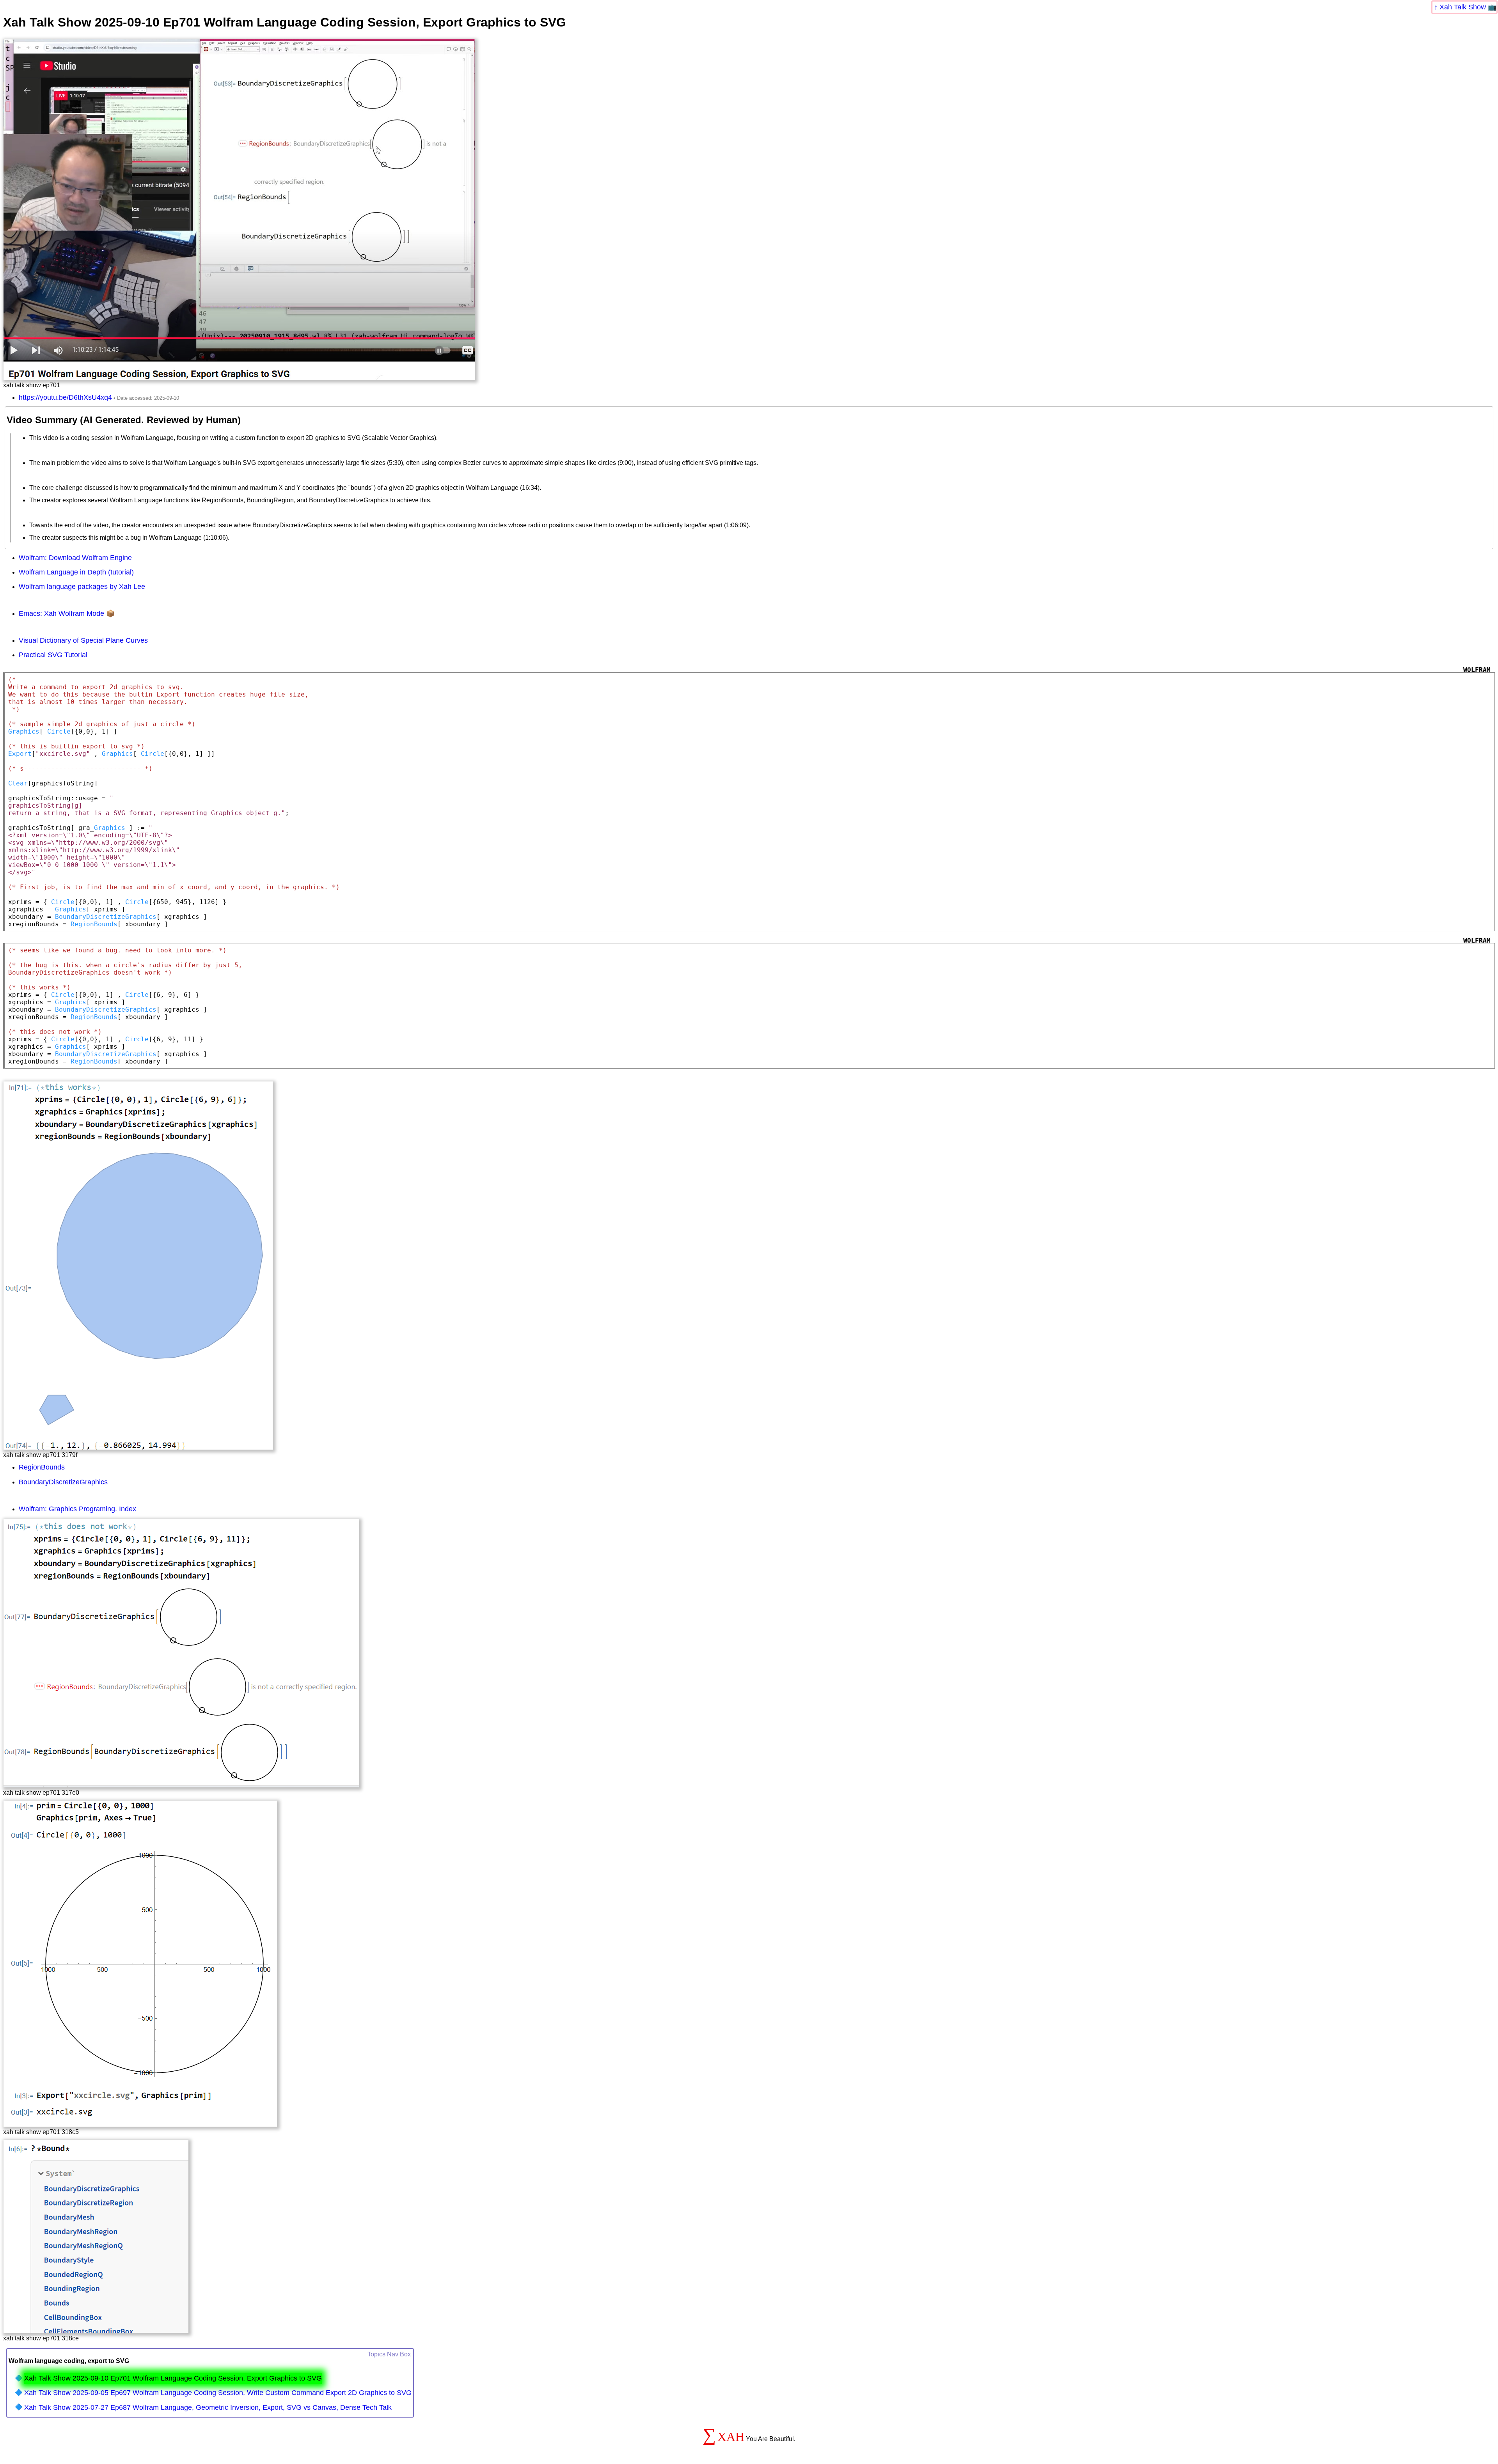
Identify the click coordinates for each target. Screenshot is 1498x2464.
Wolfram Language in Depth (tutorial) (76, 572)
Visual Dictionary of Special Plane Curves (83, 640)
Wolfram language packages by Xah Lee (82, 587)
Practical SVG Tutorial (53, 655)
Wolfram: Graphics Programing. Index (77, 1509)
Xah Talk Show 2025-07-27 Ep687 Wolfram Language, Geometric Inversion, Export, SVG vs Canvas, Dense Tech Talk (208, 2407)
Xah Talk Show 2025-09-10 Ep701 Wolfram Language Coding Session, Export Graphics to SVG (173, 2378)
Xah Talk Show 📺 (1468, 7)
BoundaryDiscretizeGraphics (63, 1482)
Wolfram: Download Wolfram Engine (75, 558)
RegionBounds (42, 1467)
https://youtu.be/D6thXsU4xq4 (65, 397)
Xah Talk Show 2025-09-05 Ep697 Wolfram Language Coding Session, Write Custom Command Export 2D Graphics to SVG (218, 2393)
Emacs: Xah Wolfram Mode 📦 (67, 613)
